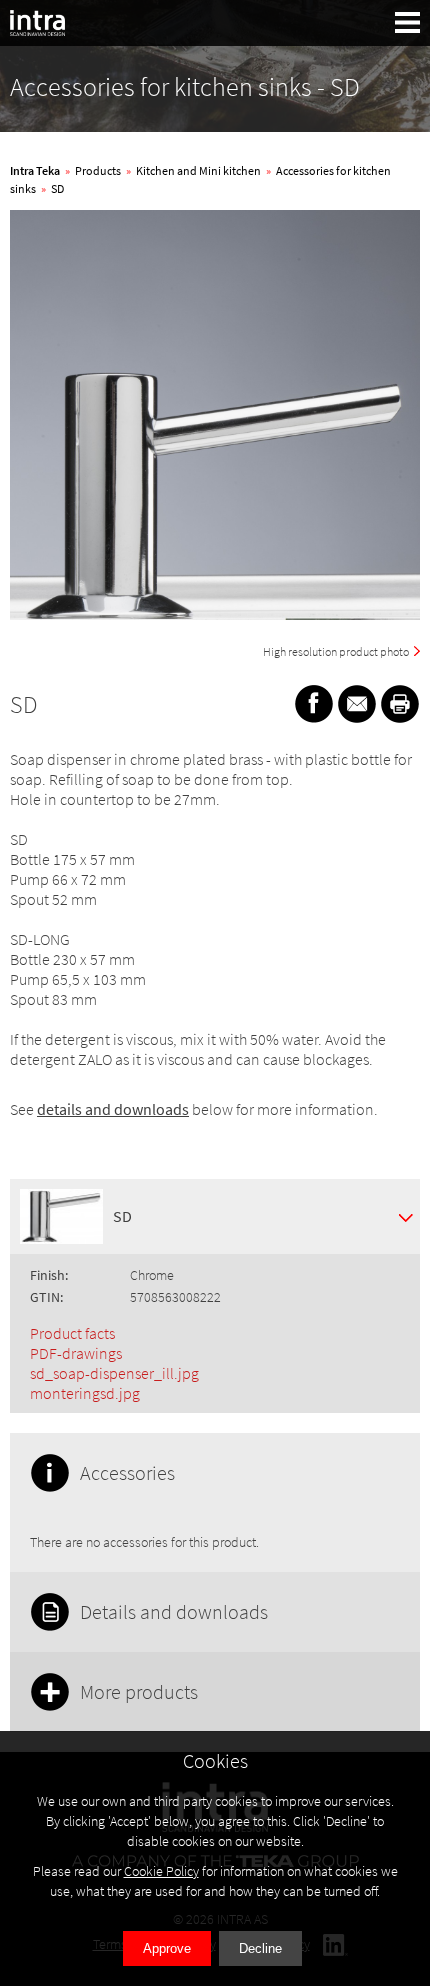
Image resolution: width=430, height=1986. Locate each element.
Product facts (72, 1333)
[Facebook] (314, 704)
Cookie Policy (161, 1871)
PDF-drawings (76, 1353)
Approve (167, 1948)
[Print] (400, 704)
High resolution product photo (336, 651)
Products (98, 170)
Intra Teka (35, 170)
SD (57, 188)
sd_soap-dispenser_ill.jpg (114, 1373)
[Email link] (357, 704)
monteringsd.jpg (85, 1393)
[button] (408, 22)
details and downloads (113, 1109)
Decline (260, 1948)
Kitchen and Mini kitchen (198, 170)
